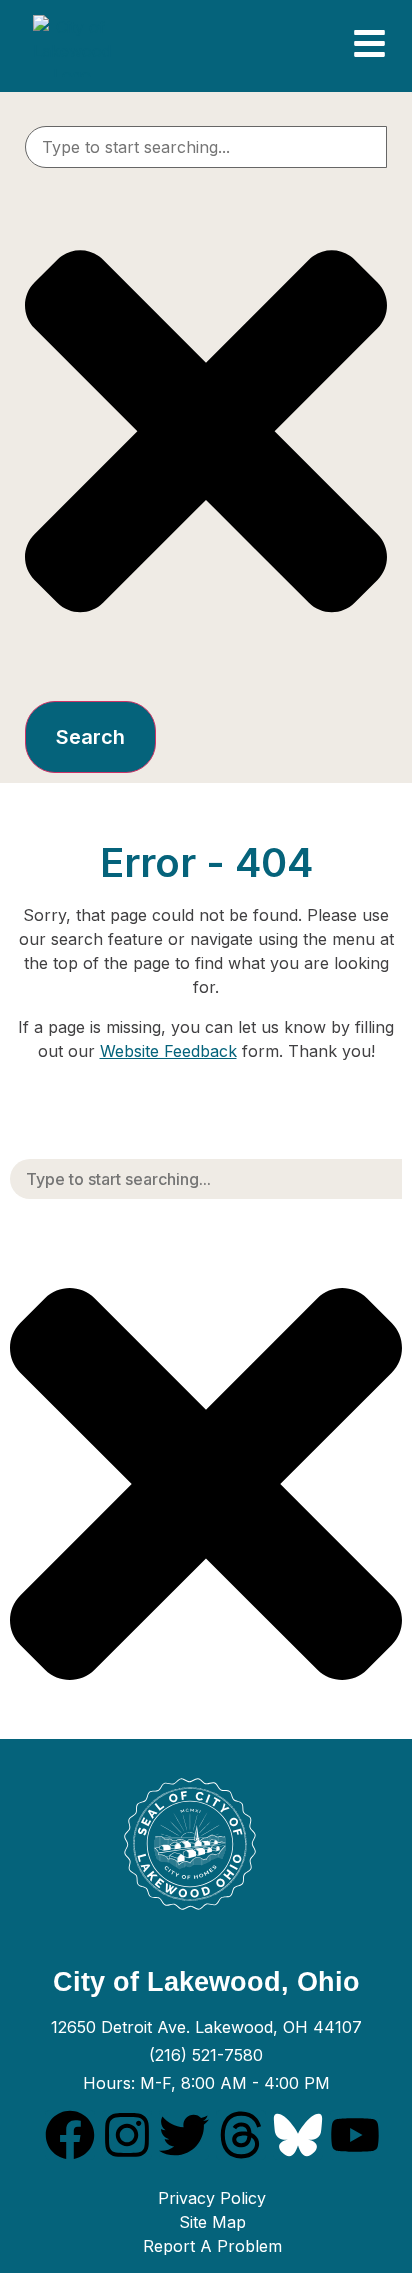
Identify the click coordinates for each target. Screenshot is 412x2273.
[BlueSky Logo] (298, 2135)
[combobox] (206, 147)
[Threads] (241, 2135)
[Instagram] (127, 2135)
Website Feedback (168, 1051)
